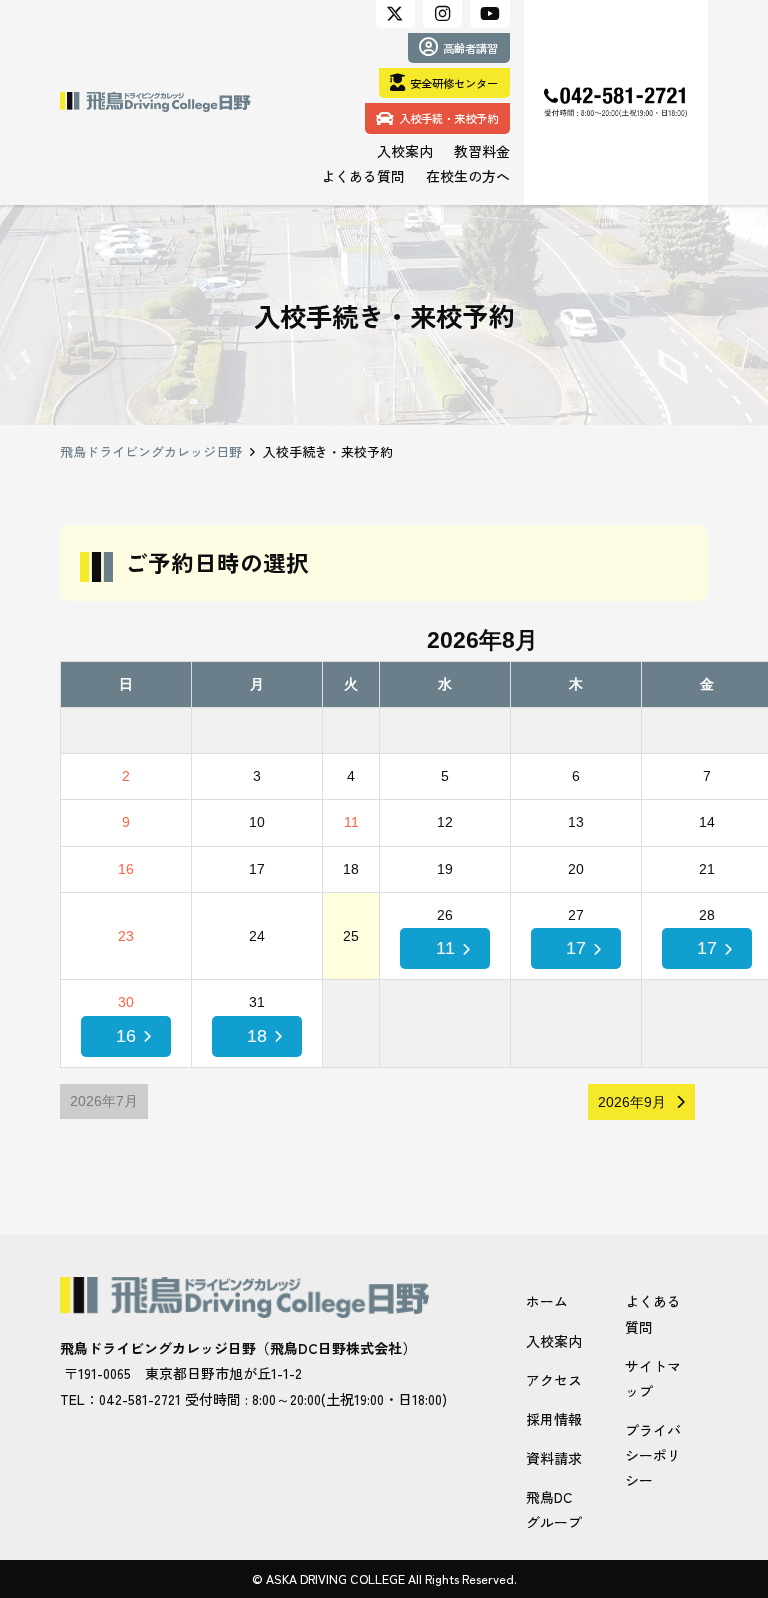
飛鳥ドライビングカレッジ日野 (151, 451)
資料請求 (554, 1458)
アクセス (554, 1380)
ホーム (547, 1301)
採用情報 (554, 1419)
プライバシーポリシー (653, 1455)
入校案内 (554, 1341)
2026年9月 (632, 1102)
